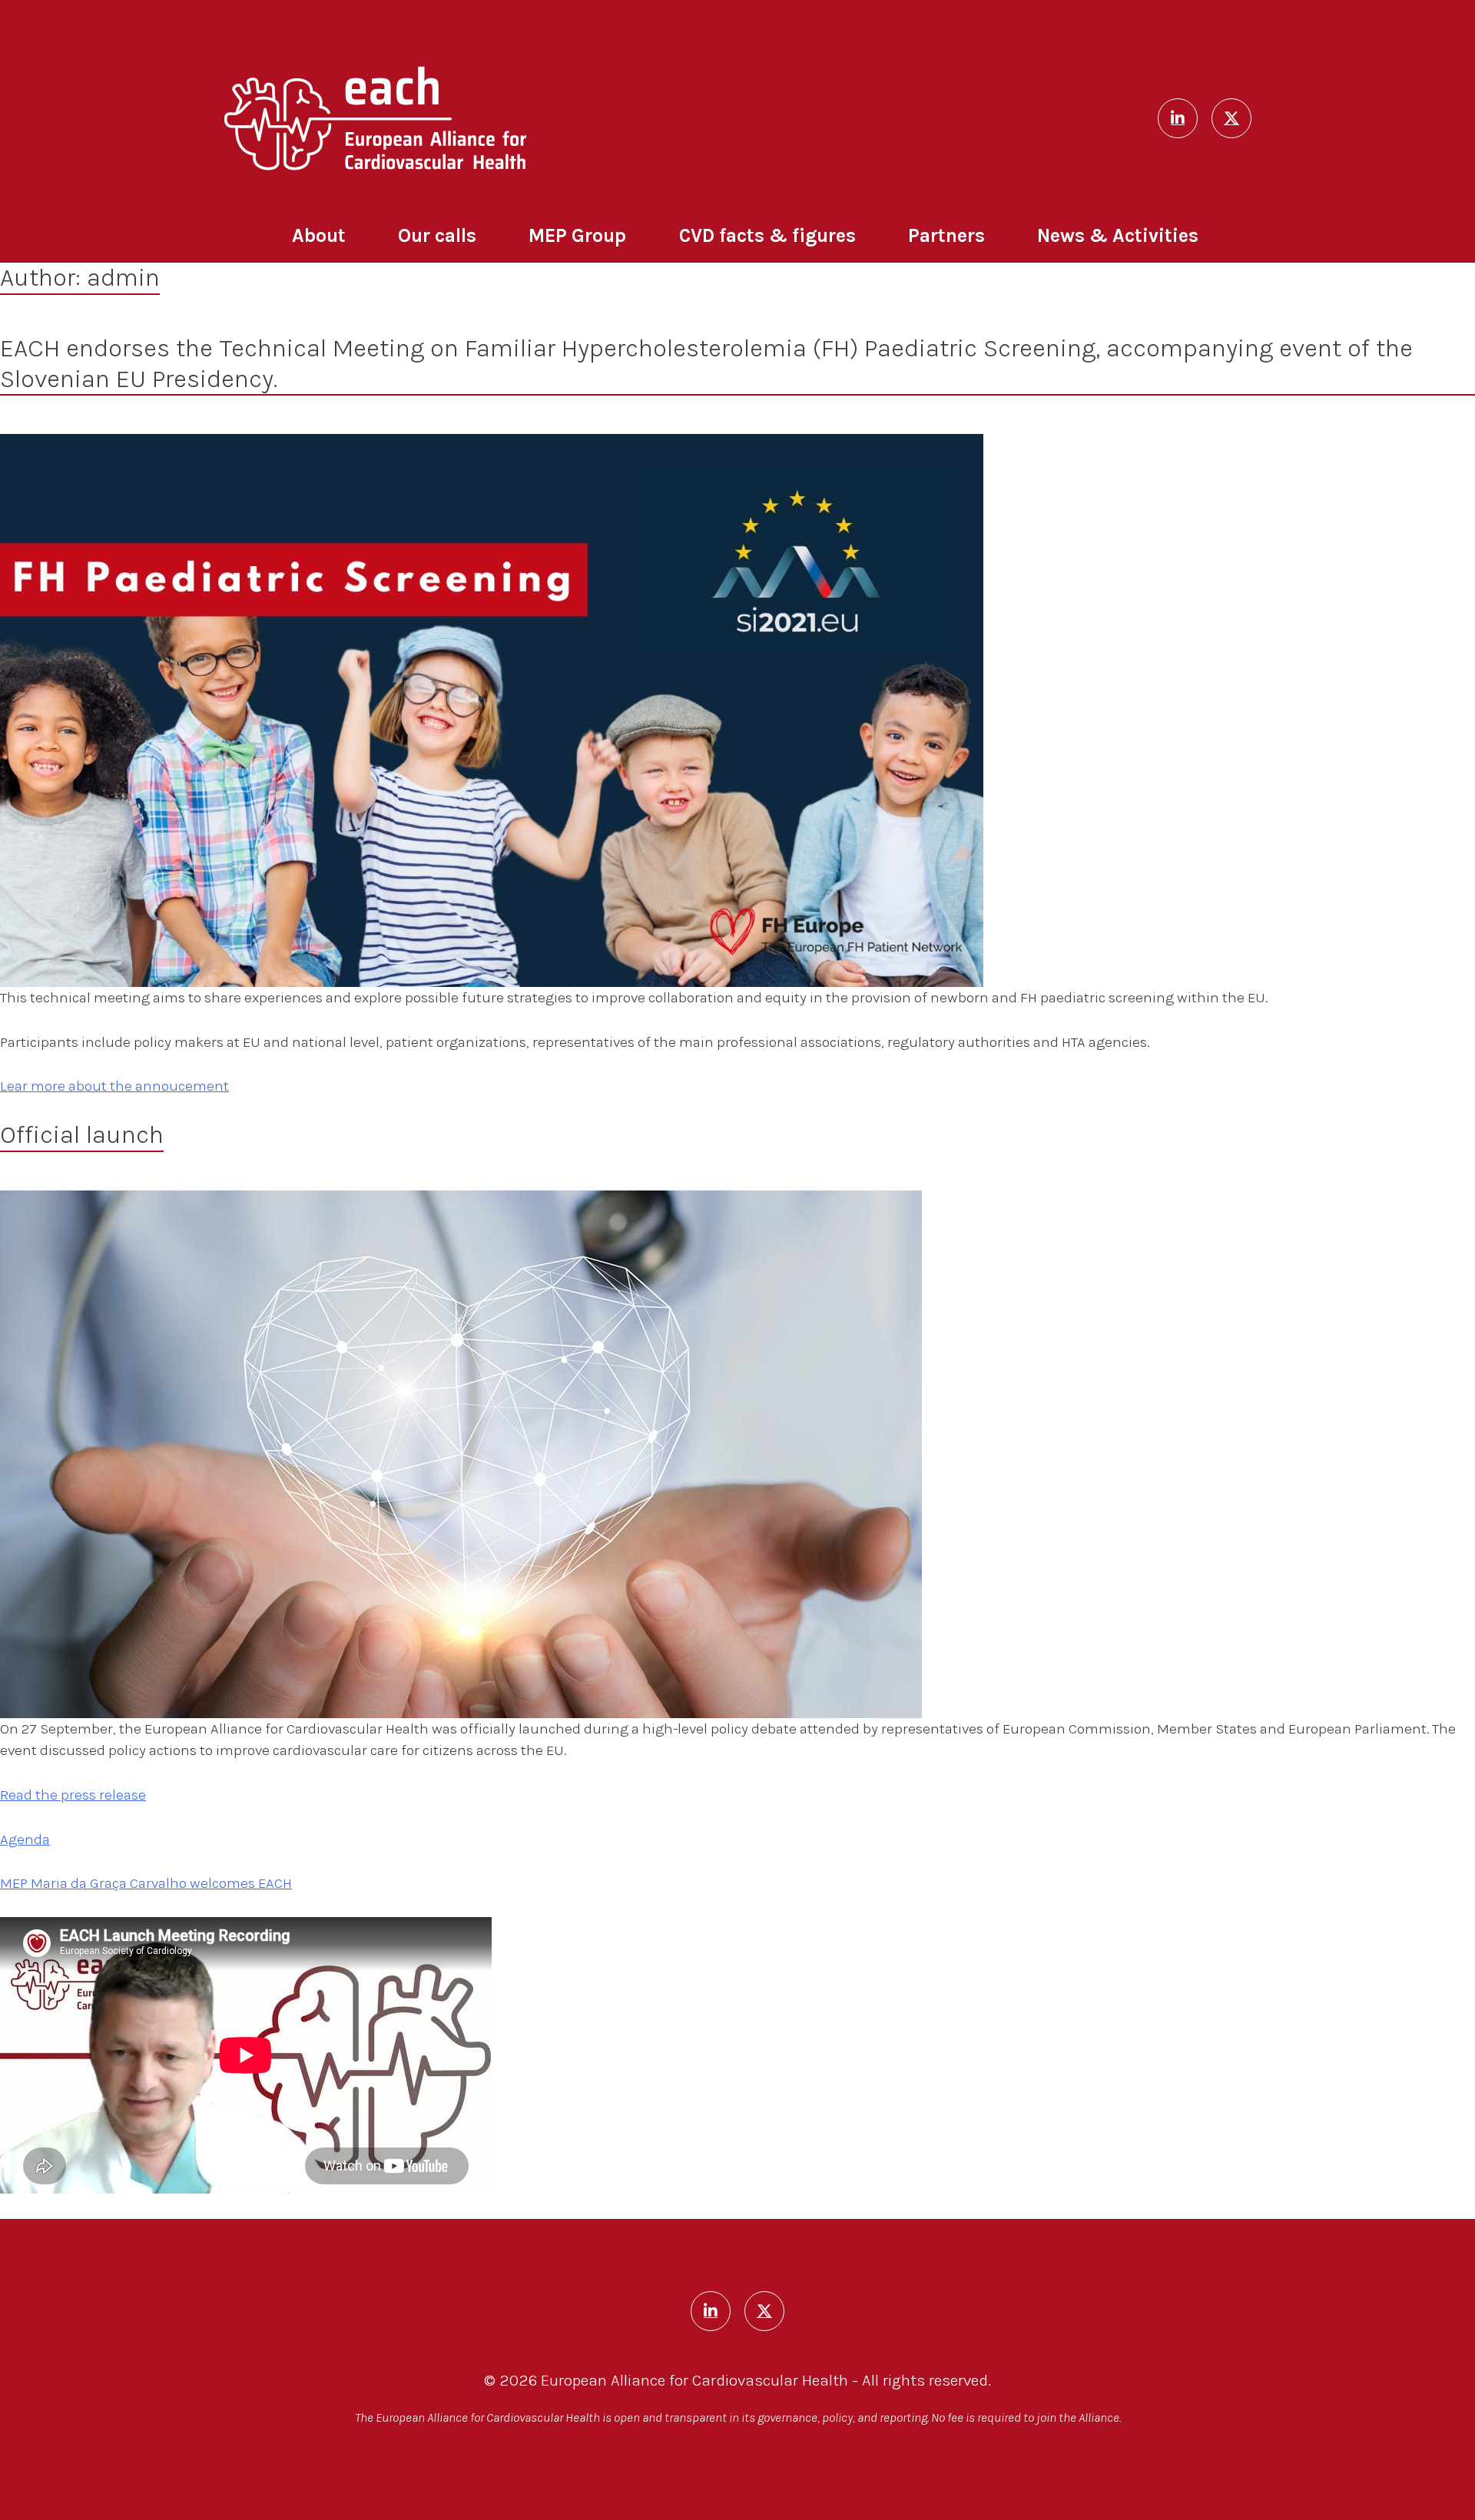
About (319, 235)
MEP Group (577, 235)
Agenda (25, 1839)
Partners (946, 235)
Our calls (437, 235)
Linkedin (1178, 118)
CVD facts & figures (767, 235)
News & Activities (1118, 235)
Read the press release (73, 1795)
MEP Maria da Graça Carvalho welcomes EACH (146, 1883)
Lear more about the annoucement (114, 1086)
